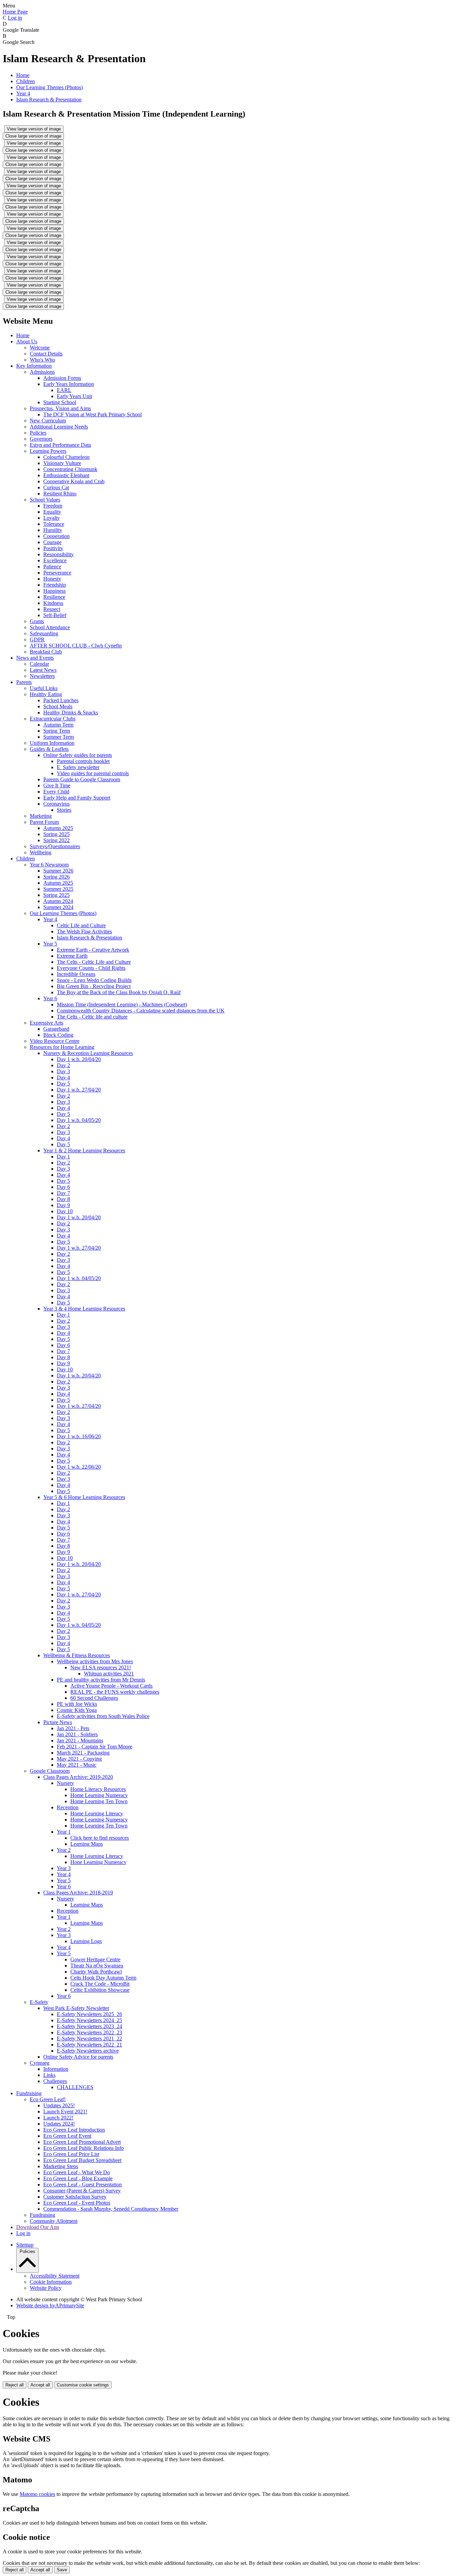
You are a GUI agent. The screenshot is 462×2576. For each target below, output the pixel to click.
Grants (37, 621)
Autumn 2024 (58, 901)
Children (26, 81)
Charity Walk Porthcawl (96, 1972)
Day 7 (63, 1193)
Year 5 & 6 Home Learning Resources (84, 1497)
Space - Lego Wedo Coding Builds (94, 980)
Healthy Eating (46, 694)
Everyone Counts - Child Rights (91, 968)
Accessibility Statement (55, 2276)
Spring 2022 (56, 840)
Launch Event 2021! (65, 2112)
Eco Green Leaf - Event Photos (77, 2203)
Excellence (55, 560)
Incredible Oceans (76, 974)
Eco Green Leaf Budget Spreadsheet (82, 2160)
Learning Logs (86, 1941)
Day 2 (63, 1065)
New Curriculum (48, 421)
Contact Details (46, 354)
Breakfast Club (46, 652)
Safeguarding (44, 633)
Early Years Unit (74, 396)
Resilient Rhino (60, 494)
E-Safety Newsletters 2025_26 (89, 2014)
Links (49, 2075)
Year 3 (64, 1868)
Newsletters (42, 676)
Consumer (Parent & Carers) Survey (82, 2191)
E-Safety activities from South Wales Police (103, 1716)
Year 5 (50, 944)
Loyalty (52, 518)
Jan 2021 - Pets (73, 1728)
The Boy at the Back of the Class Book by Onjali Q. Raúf (119, 992)
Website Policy (46, 2288)
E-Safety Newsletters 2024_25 (89, 2020)
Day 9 (63, 1205)
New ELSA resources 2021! (101, 1667)
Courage (52, 542)
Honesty (52, 579)
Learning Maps (87, 1844)
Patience (52, 567)
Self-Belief (55, 615)
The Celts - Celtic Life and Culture (94, 962)
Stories (64, 810)
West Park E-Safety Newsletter (76, 2008)
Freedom (53, 506)
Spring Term (57, 731)
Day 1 (63, 1157)
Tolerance (54, 524)
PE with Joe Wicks (77, 1704)
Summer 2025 (58, 889)
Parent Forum (44, 822)
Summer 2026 (58, 871)
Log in (15, 18)
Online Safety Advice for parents (78, 2057)
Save (62, 2570)
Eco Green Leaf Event (67, 2136)
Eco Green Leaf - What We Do (77, 2172)
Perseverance (57, 573)
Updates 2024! (59, 2124)
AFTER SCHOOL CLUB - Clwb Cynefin (76, 646)
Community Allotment (54, 2221)
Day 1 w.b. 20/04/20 (79, 1059)
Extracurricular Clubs (53, 719)
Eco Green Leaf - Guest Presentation (83, 2185)
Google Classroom (50, 1771)
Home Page (15, 12)
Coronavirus (56, 804)
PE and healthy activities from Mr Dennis (101, 1680)
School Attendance (50, 627)
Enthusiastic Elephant (66, 475)
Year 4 (23, 93)
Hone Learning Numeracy (98, 1862)
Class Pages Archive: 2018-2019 (78, 1893)
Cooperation (56, 536)
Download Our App (38, 2227)
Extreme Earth (72, 956)
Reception (68, 1807)
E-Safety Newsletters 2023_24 (89, 2026)
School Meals (58, 706)
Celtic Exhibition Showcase (100, 1990)
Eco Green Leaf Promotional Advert (82, 2142)
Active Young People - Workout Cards (111, 1686)
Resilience (54, 597)
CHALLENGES (75, 2087)
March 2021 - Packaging (83, 1753)
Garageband (56, 1029)
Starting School (60, 402)
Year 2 (64, 1850)
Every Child (56, 792)
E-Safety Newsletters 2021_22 (89, 2039)
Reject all (15, 2385)
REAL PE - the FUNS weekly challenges (115, 1692)
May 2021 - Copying (79, 1759)
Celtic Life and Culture (81, 925)
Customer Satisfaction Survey (75, 2197)
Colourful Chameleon (66, 457)
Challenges (55, 2081)
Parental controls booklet (83, 761)
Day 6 (63, 1187)
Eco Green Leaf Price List (71, 2154)
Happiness (54, 591)
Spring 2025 (56, 834)
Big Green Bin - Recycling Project (94, 986)
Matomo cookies (37, 2494)
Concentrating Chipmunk (70, 469)
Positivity (53, 548)
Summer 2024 (58, 907)
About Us (27, 341)
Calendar (39, 664)
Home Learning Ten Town (99, 1801)
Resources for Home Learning (62, 1047)
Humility (53, 530)
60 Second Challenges (94, 1698)
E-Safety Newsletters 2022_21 (89, 2045)
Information (56, 2069)
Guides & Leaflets (49, 749)
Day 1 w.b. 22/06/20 (79, 1467)
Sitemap (25, 2245)
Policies (38, 433)
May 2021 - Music (77, 1765)
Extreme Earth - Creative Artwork (93, 950)
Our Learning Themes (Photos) (50, 87)
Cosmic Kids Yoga (77, 1710)
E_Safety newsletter (78, 767)
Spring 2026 (56, 877)
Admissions (42, 372)
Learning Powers (48, 451)
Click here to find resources (100, 1838)
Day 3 (63, 1071)
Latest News (43, 670)
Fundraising (29, 2093)
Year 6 (50, 998)
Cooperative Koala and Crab (74, 481)
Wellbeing (41, 852)
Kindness (53, 603)
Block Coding (58, 1035)
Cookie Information (51, 2282)
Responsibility (59, 554)
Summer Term (59, 737)
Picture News (58, 1722)
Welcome (40, 348)
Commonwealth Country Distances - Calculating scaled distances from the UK (141, 1011)
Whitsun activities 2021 (109, 1674)
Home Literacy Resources (98, 1789)
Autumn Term (58, 725)
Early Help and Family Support (77, 798)
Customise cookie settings (83, 2385)
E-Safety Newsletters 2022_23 (89, 2032)
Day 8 (63, 1199)
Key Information (34, 366)
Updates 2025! (59, 2105)
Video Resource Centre (55, 1041)
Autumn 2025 (58, 828)
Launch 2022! (58, 2118)
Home (23, 75)
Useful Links (44, 688)
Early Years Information (69, 384)
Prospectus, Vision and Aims (60, 408)
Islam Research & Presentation (49, 100)
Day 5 (63, 1084)
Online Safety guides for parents (78, 755)
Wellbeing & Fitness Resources (77, 1655)
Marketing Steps (61, 2166)
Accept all (40, 2385)
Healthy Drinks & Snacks (71, 713)
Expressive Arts (47, 1023)
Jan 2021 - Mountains (80, 1740)
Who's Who (42, 360)
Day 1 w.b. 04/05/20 (79, 1120)
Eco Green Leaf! (48, 2099)
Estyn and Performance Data (60, 445)
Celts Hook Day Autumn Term (103, 1978)
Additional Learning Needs (59, 427)
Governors (41, 439)
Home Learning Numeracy (99, 1795)
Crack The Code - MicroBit (100, 1984)
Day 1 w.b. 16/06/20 (79, 1436)
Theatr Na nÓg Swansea (97, 1966)
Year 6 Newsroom (49, 865)
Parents (24, 682)
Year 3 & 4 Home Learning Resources (84, 1309)
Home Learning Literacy (97, 1813)
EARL (64, 390)
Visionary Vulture (62, 463)
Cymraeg (40, 2063)
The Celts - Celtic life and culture (92, 1017)
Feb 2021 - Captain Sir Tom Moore (95, 1747)
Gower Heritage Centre (95, 1959)
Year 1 (64, 1832)
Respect (52, 609)
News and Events (35, 658)
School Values (45, 500)
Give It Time (57, 786)
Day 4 (63, 1077)
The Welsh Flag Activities (84, 931)
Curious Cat (56, 487)
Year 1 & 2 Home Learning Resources (84, 1150)
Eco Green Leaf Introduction (74, 2130)
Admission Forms (62, 378)
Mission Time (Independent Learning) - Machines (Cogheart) (122, 1004)
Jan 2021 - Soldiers (77, 1734)
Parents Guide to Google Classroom (82, 779)
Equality (52, 512)
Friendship (55, 585)
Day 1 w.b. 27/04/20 (79, 1090)
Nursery (65, 1783)
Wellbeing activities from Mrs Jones (95, 1661)
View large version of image (34, 129)
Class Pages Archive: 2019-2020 (78, 1777)
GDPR (37, 640)
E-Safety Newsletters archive (88, 2051)
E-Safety (39, 2002)
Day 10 (65, 1211)
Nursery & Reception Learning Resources (88, 1053)
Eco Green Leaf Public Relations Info (84, 2148)
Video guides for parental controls (93, 773)
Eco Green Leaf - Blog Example (78, 2178)
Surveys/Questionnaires (55, 846)
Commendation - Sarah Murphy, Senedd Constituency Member (111, 2209)
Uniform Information (52, 743)
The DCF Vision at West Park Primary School (93, 414)
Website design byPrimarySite (50, 2305)
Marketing (41, 816)
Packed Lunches (61, 700)
